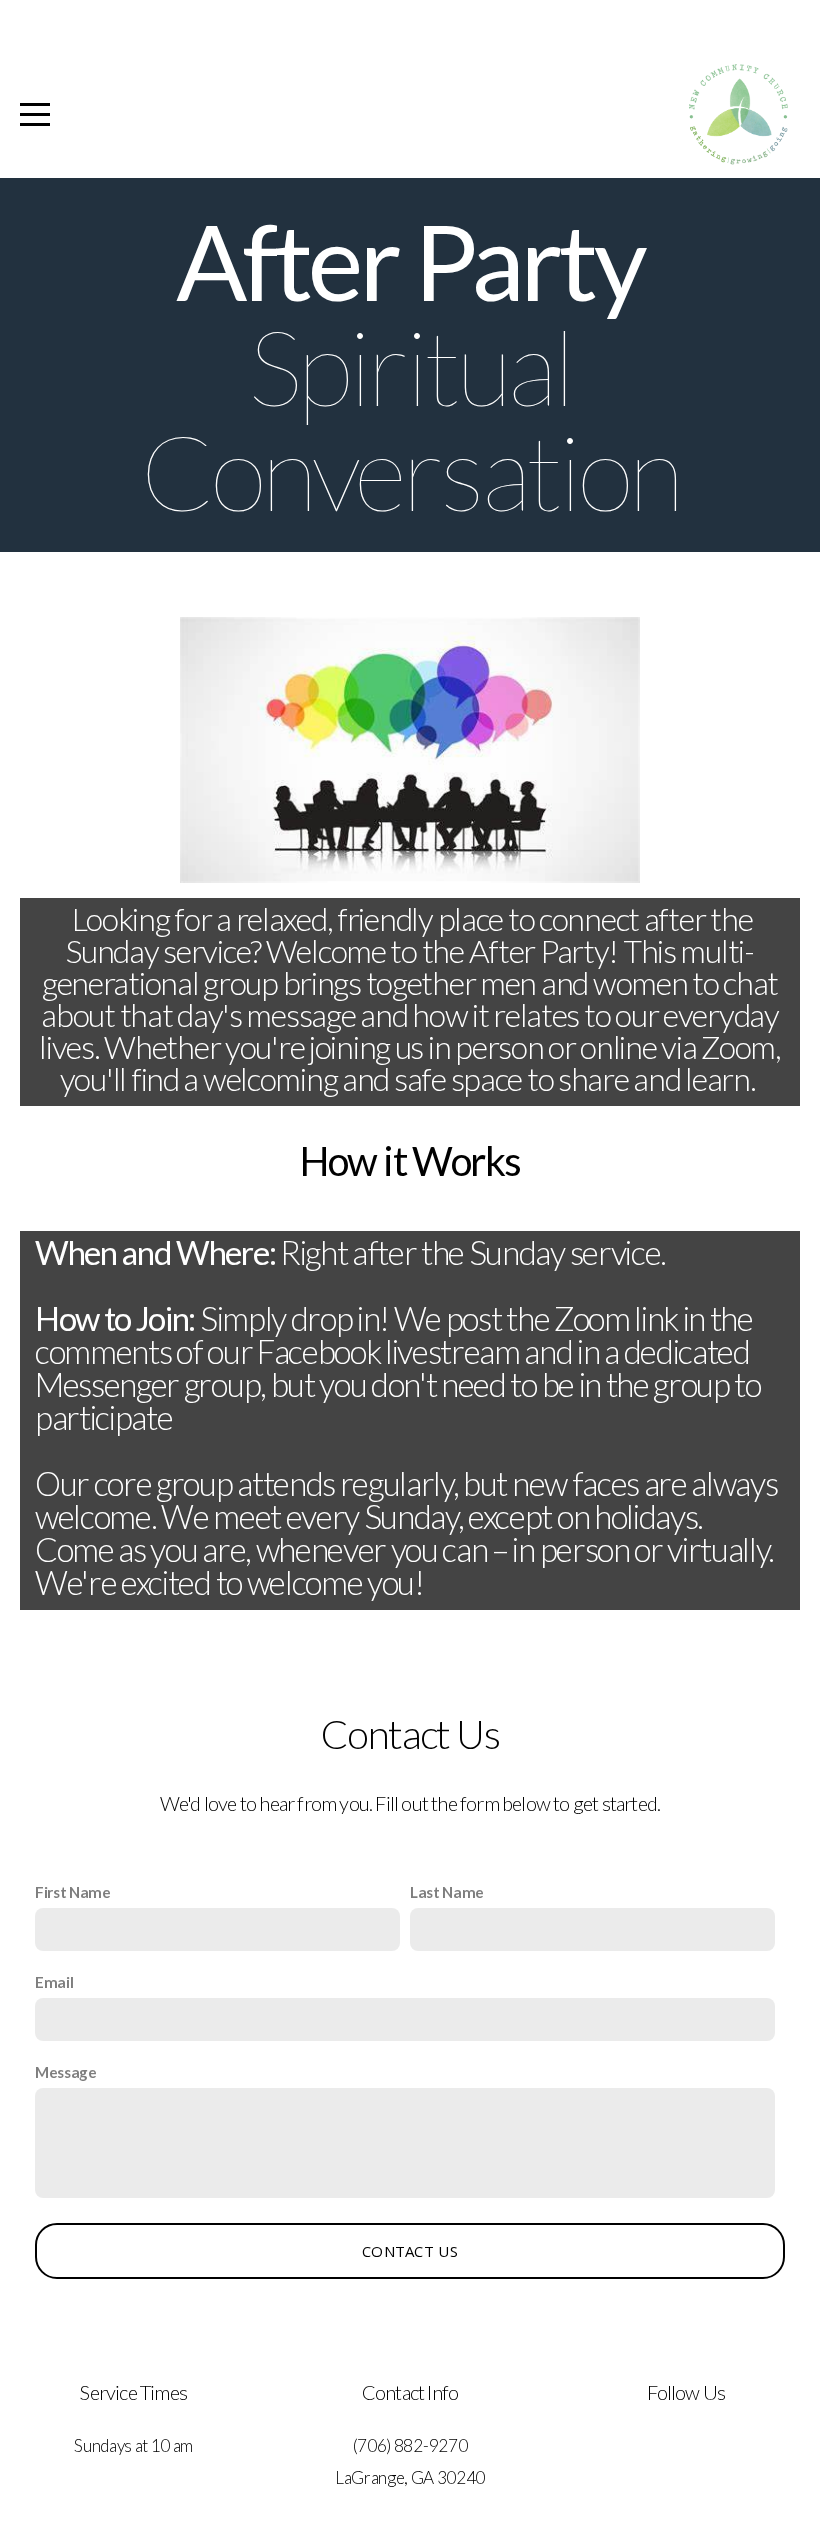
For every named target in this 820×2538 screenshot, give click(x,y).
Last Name (447, 1892)
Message (66, 2072)
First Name (73, 1892)
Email (54, 1982)
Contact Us (410, 2251)
